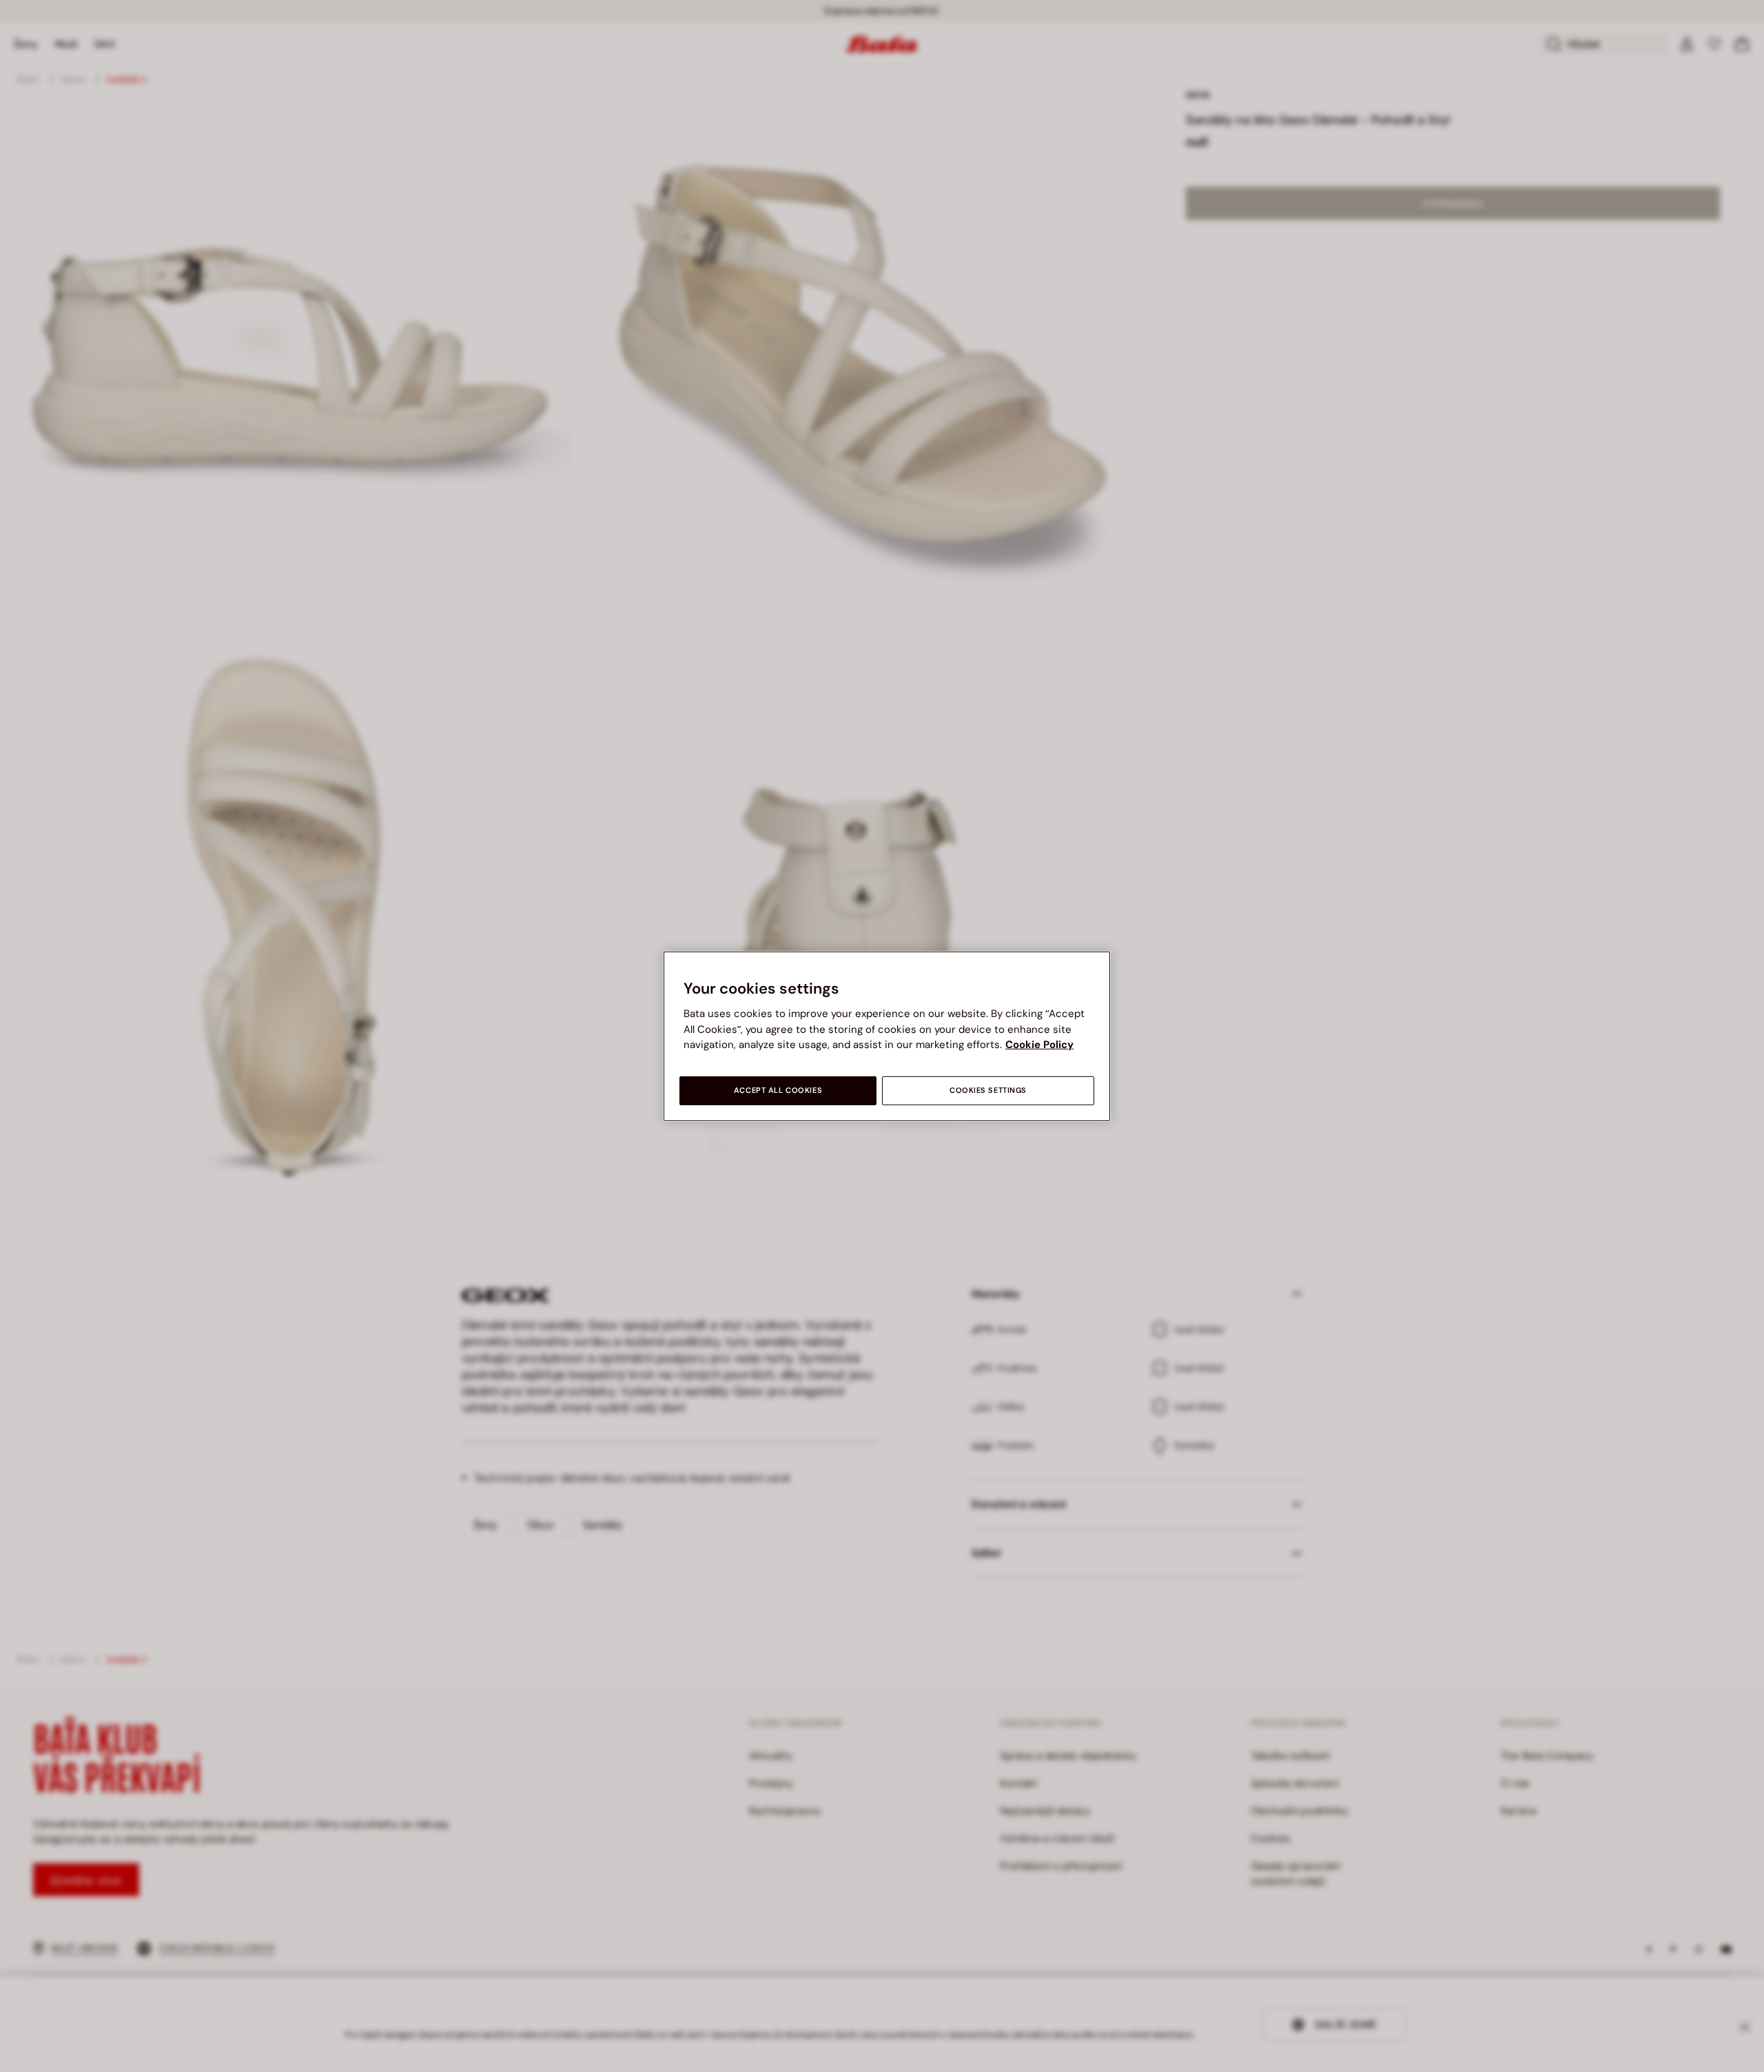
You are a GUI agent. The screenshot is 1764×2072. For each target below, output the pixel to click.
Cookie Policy (1039, 1045)
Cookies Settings (988, 1090)
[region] (887, 1036)
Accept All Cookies (778, 1090)
